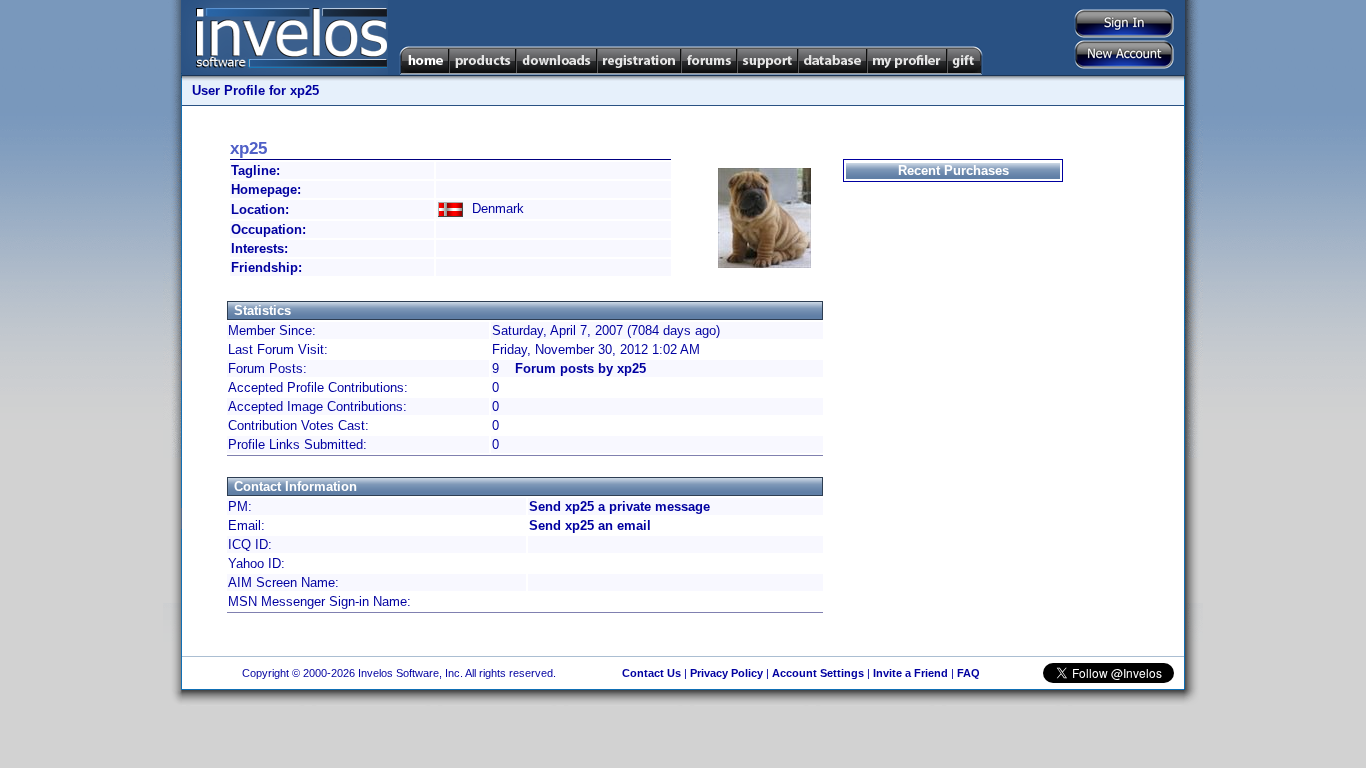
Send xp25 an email (590, 525)
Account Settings (818, 673)
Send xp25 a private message (619, 506)
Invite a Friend (910, 673)
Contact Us (651, 673)
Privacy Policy (726, 673)
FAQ (968, 673)
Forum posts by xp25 (580, 368)
